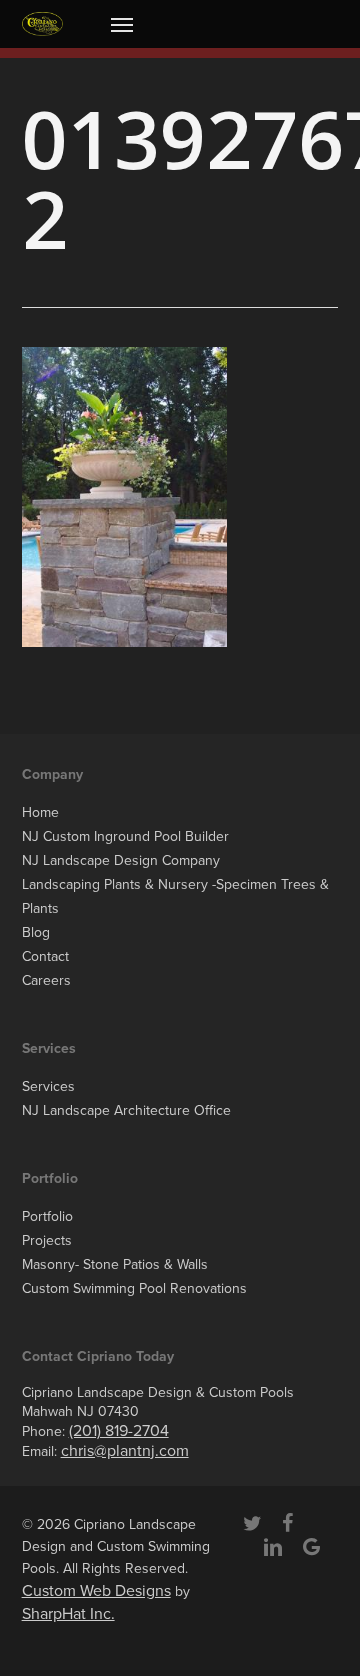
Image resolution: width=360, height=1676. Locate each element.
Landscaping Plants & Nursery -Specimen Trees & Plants (175, 896)
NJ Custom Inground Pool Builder (125, 836)
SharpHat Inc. (68, 1614)
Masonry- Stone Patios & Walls (115, 1264)
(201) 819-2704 (119, 1431)
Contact (45, 956)
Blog (36, 932)
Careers (46, 980)
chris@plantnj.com (125, 1451)
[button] (122, 24)
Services (48, 1086)
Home (40, 812)
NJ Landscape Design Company (121, 860)
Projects (47, 1240)
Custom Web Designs (96, 1591)
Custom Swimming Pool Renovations (134, 1288)
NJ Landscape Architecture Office (126, 1110)
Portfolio (47, 1216)
